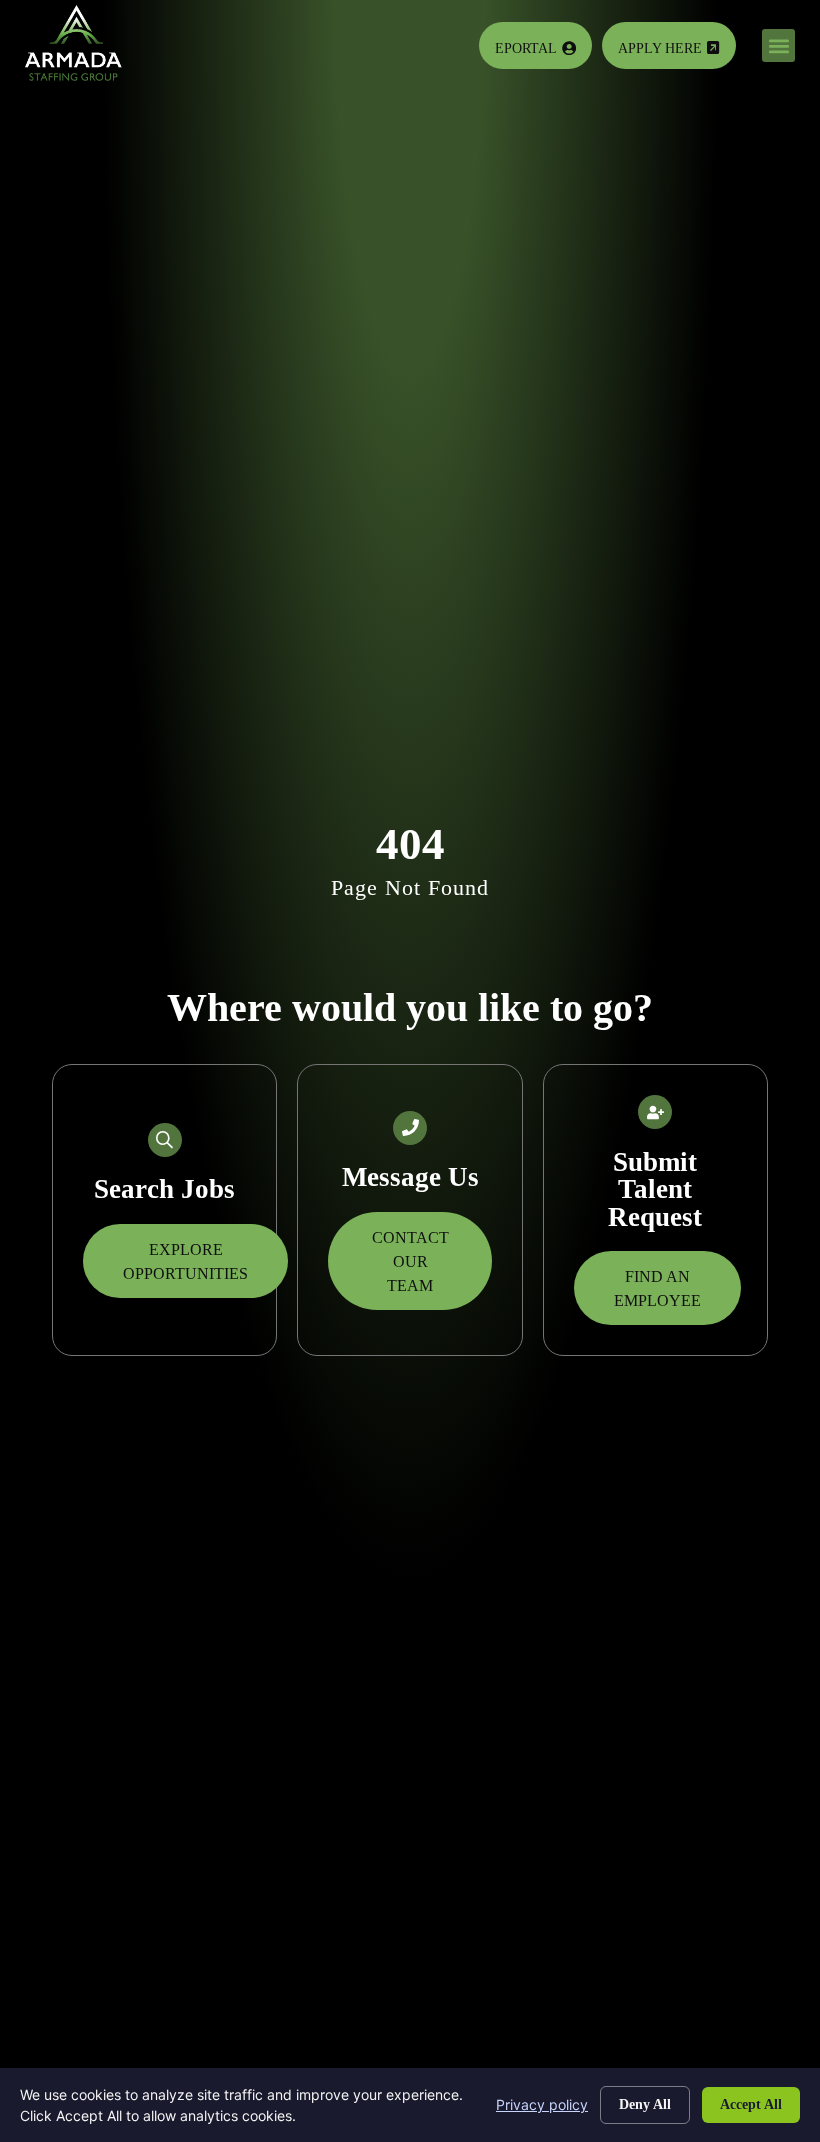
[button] (778, 45)
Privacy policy (542, 2104)
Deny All (645, 2104)
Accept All (751, 2104)
